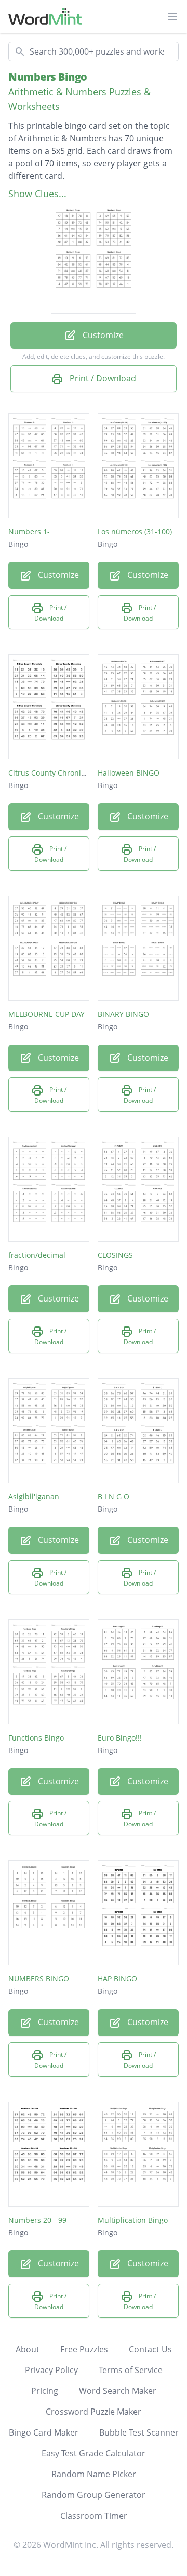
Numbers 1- (29, 531)
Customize (102, 335)
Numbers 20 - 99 (37, 2220)
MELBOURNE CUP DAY (46, 1014)
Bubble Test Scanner (139, 2432)
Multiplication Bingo (133, 2220)
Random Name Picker (94, 2474)
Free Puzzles (84, 2349)
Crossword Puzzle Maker (94, 2412)
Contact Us (150, 2349)
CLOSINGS (115, 1255)
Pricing (45, 2391)
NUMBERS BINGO (39, 1979)
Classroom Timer (94, 2516)
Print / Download (102, 378)
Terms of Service (131, 2370)
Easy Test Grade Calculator (94, 2453)
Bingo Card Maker (44, 2432)
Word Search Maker (118, 2391)
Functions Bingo (36, 1738)
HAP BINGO (117, 1979)
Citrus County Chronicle (50, 773)
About (28, 2349)
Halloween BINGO (129, 773)
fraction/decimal (37, 1255)
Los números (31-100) (135, 531)
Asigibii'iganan (34, 1496)
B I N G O (113, 1496)
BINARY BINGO (123, 1014)
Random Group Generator (94, 2495)
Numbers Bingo (48, 77)
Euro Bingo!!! (120, 1738)
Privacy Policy (51, 2370)
